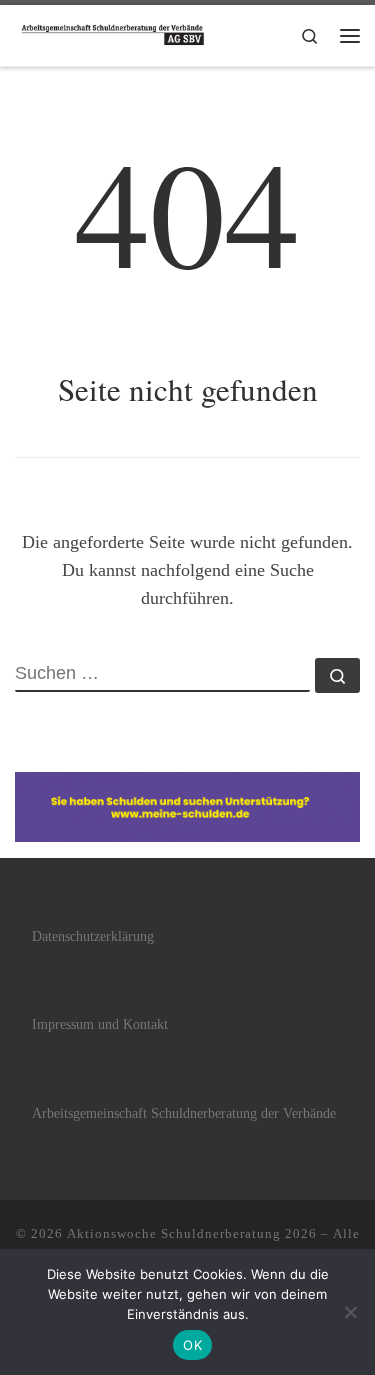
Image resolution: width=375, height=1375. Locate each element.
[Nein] (350, 1312)
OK (192, 1345)
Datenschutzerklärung (93, 936)
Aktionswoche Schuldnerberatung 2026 (192, 1233)
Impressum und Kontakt (100, 1024)
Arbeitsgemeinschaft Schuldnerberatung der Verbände (184, 1113)
